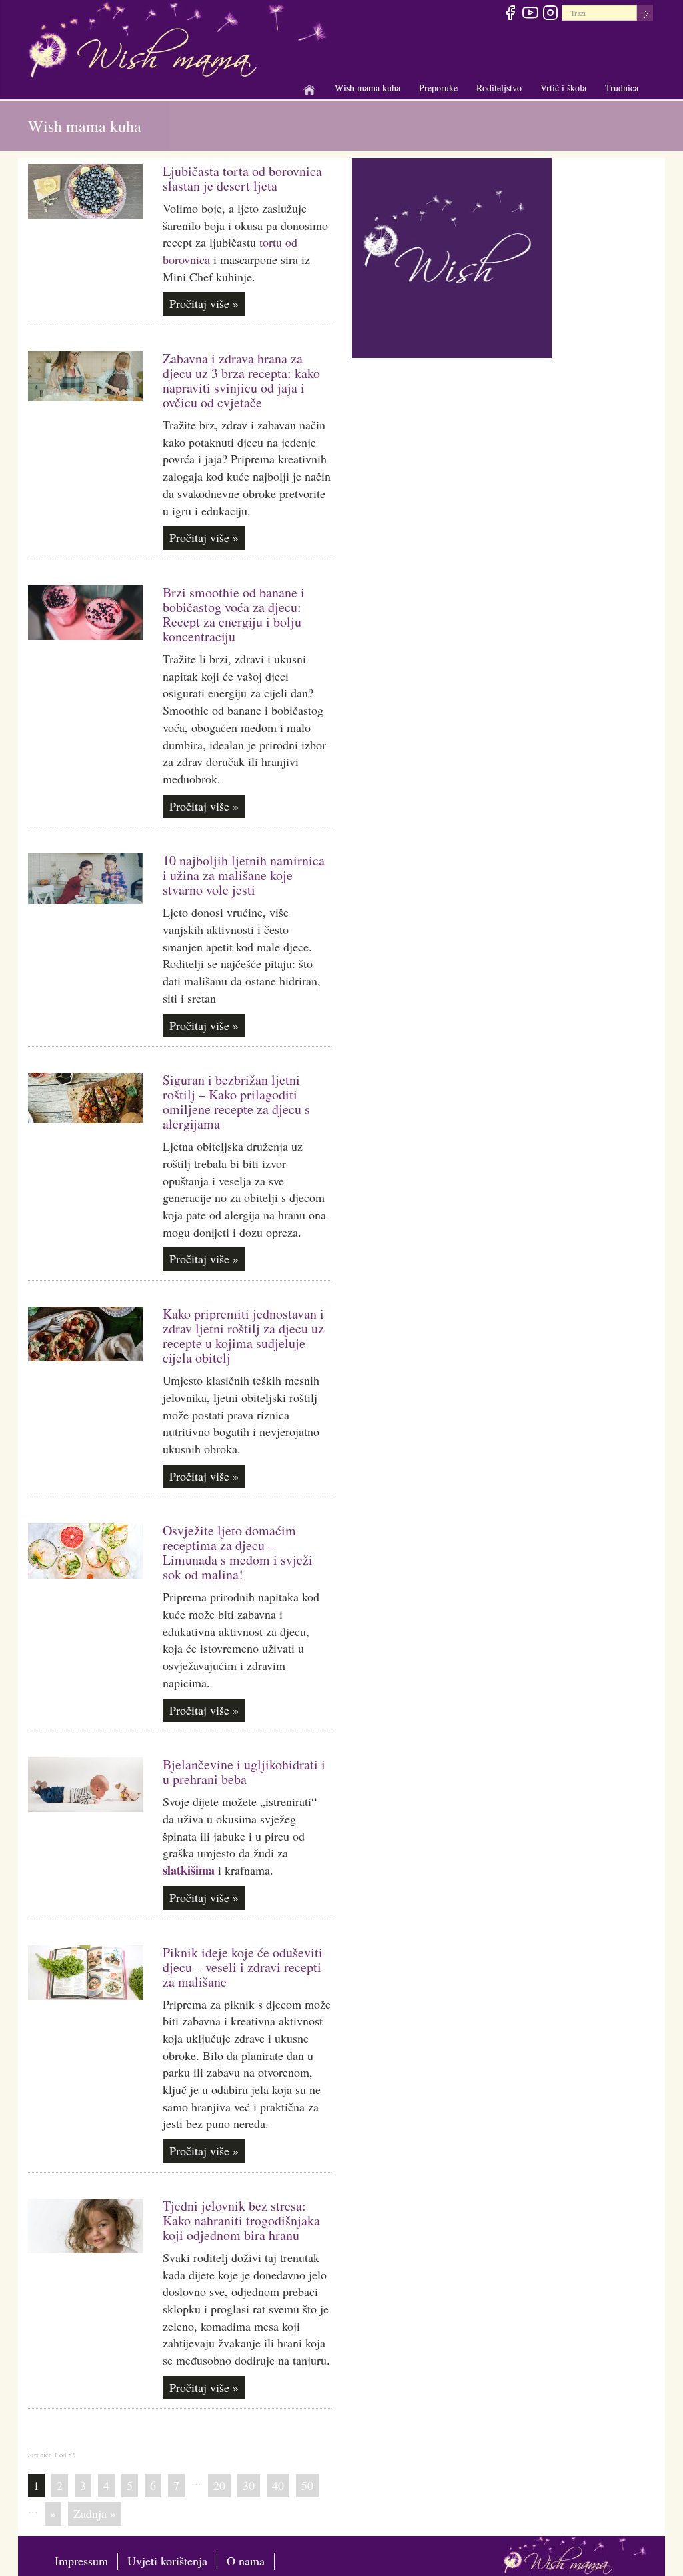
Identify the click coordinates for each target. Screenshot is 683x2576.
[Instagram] (550, 15)
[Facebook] (510, 15)
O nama (246, 2561)
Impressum (81, 2561)
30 (249, 2485)
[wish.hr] (452, 256)
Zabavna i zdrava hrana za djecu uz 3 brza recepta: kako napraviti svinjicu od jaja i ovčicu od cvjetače (241, 380)
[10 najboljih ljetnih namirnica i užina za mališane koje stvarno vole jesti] (85, 878)
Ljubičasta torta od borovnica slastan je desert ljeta (242, 178)
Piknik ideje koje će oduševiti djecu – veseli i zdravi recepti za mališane (243, 1967)
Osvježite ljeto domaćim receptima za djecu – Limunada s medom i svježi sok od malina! (238, 1552)
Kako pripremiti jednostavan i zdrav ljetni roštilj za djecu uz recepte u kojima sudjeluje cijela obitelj (243, 1336)
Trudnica (622, 88)
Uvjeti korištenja (167, 2561)
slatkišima (189, 1870)
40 (278, 2485)
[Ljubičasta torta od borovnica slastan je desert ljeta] (85, 191)
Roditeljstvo (499, 88)
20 (219, 2485)
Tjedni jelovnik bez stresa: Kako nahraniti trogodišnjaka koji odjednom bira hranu (241, 2220)
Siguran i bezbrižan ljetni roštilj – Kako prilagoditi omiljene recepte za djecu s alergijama (236, 1102)
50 (307, 2485)
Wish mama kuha (368, 88)
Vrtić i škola (563, 88)
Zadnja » (95, 2513)
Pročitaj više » (204, 303)
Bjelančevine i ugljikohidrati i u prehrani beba (244, 1772)
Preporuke (438, 88)
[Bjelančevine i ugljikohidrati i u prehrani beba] (85, 1785)
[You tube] (530, 15)
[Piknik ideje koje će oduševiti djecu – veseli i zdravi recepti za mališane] (85, 1973)
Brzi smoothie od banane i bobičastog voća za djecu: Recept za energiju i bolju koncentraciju (234, 614)
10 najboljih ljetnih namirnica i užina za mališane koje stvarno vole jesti (244, 875)
